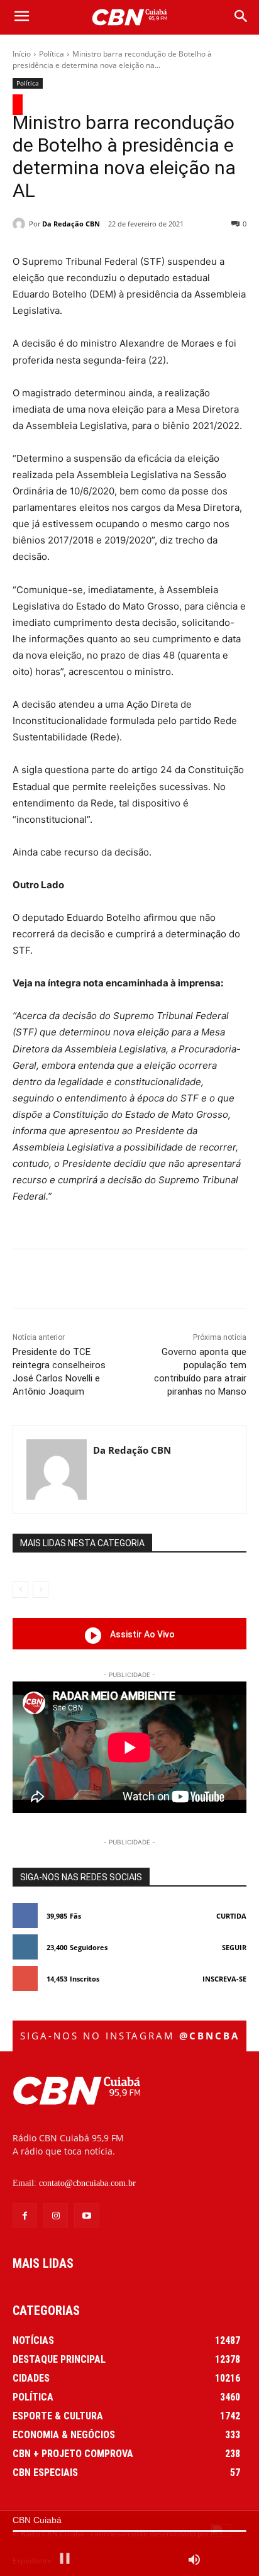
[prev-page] (20, 1590)
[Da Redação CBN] (21, 224)
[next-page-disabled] (41, 1590)
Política (52, 54)
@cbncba (209, 2036)
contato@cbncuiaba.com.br (87, 2183)
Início (22, 54)
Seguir (234, 1947)
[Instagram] (56, 2215)
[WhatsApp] (152, 1281)
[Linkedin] (180, 1281)
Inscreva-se (224, 1979)
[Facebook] (65, 1281)
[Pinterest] (123, 1281)
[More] (210, 1281)
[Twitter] (94, 1281)
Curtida (231, 1916)
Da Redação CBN (71, 224)
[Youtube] (86, 2215)
